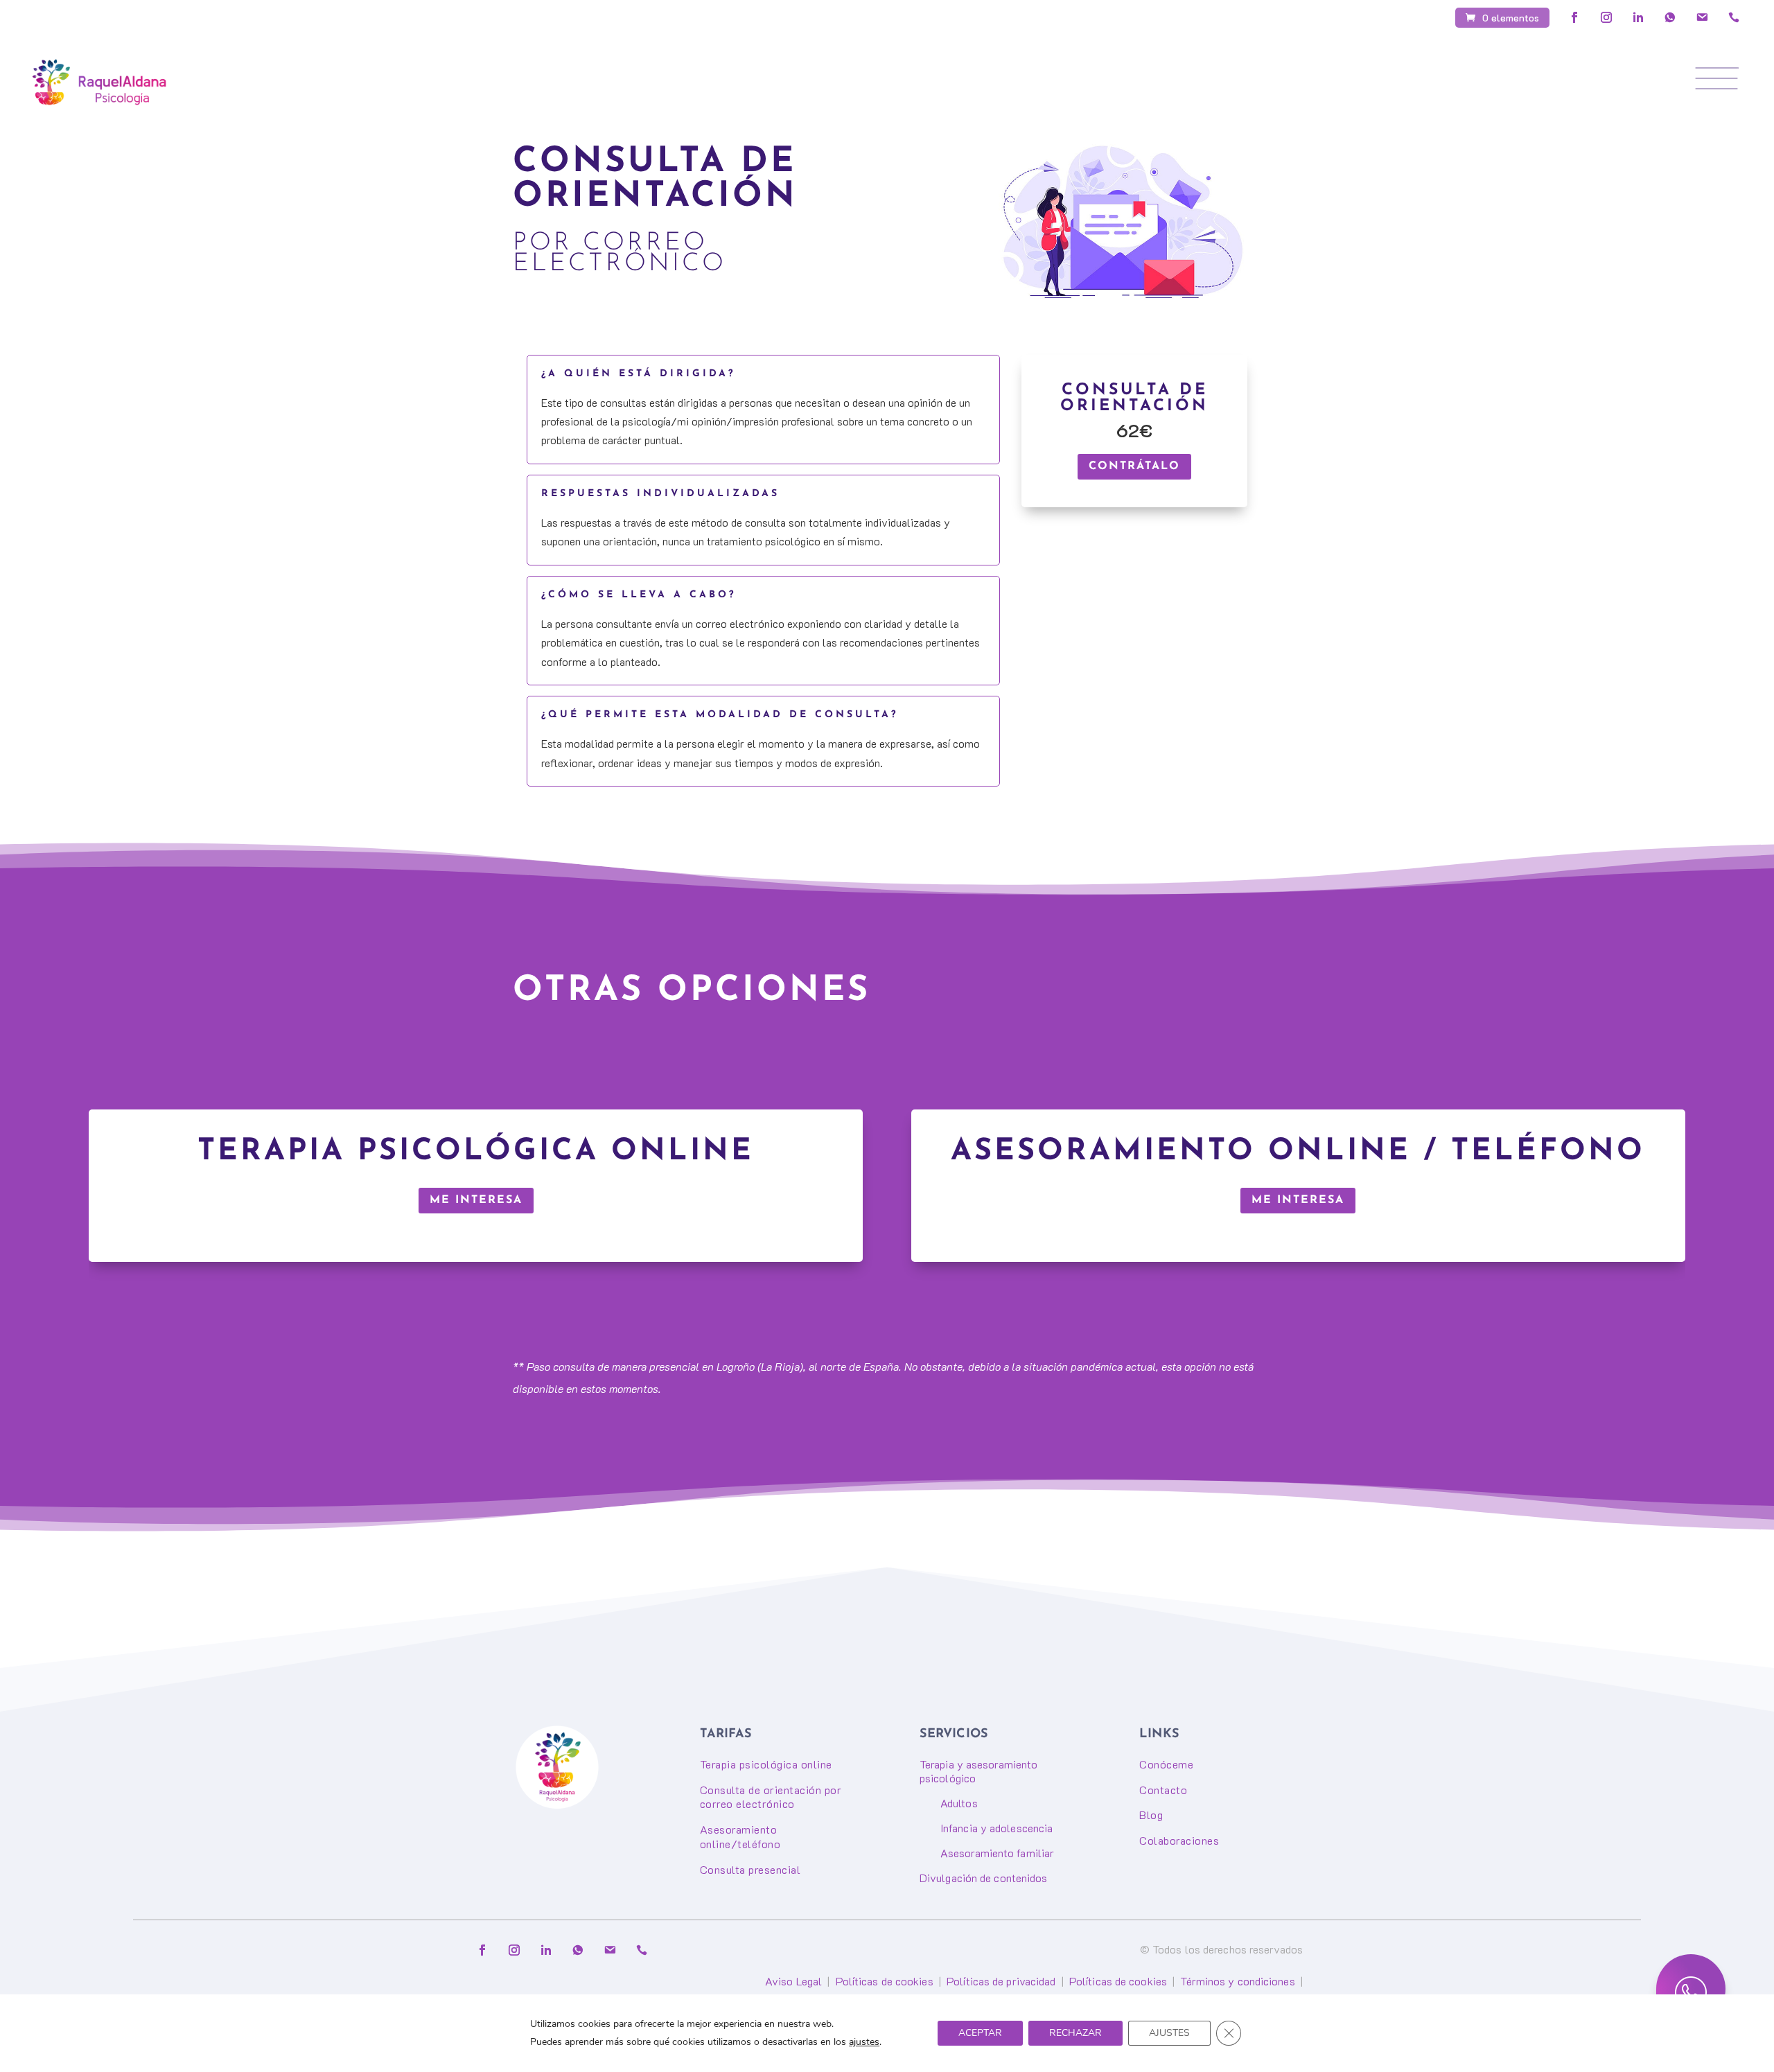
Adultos (959, 1803)
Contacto (1163, 1790)
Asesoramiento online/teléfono (740, 1836)
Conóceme (1166, 1764)
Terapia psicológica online (766, 1764)
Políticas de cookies (885, 1981)
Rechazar (1075, 2033)
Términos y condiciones (1237, 1981)
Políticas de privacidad (1001, 1981)
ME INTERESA (476, 1200)
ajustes (864, 2042)
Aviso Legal (793, 1981)
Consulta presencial (750, 1869)
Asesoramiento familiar (997, 1853)
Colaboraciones (1179, 1840)
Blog (1151, 1815)
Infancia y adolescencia (996, 1828)
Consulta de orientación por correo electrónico (771, 1797)
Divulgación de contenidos (984, 1878)
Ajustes (1169, 2033)
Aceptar (980, 2033)
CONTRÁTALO (1134, 466)
